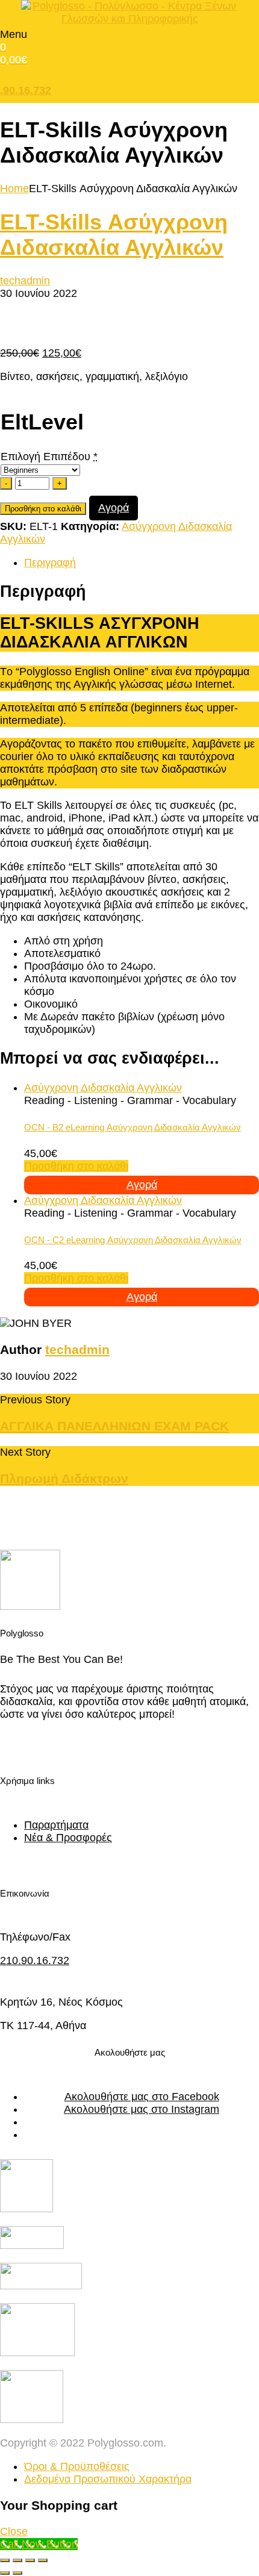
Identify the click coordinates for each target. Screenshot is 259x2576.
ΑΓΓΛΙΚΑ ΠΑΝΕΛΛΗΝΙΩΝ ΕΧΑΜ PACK (114, 1426)
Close (14, 2531)
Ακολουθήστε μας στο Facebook (142, 2097)
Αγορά (114, 508)
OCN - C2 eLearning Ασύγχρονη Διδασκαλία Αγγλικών (133, 1240)
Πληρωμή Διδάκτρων (64, 1478)
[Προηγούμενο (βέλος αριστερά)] (5, 2573)
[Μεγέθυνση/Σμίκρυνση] (5, 2560)
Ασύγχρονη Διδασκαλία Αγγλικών (103, 1088)
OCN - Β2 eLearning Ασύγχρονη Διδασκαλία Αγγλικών (133, 1127)
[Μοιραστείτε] (30, 2560)
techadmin (25, 281)
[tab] (142, 563)
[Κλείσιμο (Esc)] (43, 2560)
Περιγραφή (50, 563)
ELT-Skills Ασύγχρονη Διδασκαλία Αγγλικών (114, 235)
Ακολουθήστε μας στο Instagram (142, 2109)
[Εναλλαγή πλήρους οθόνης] (17, 2560)
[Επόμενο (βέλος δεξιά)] (17, 2573)
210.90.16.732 (35, 1960)
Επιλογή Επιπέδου (45, 457)
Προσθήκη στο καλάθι (43, 509)
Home (14, 189)
